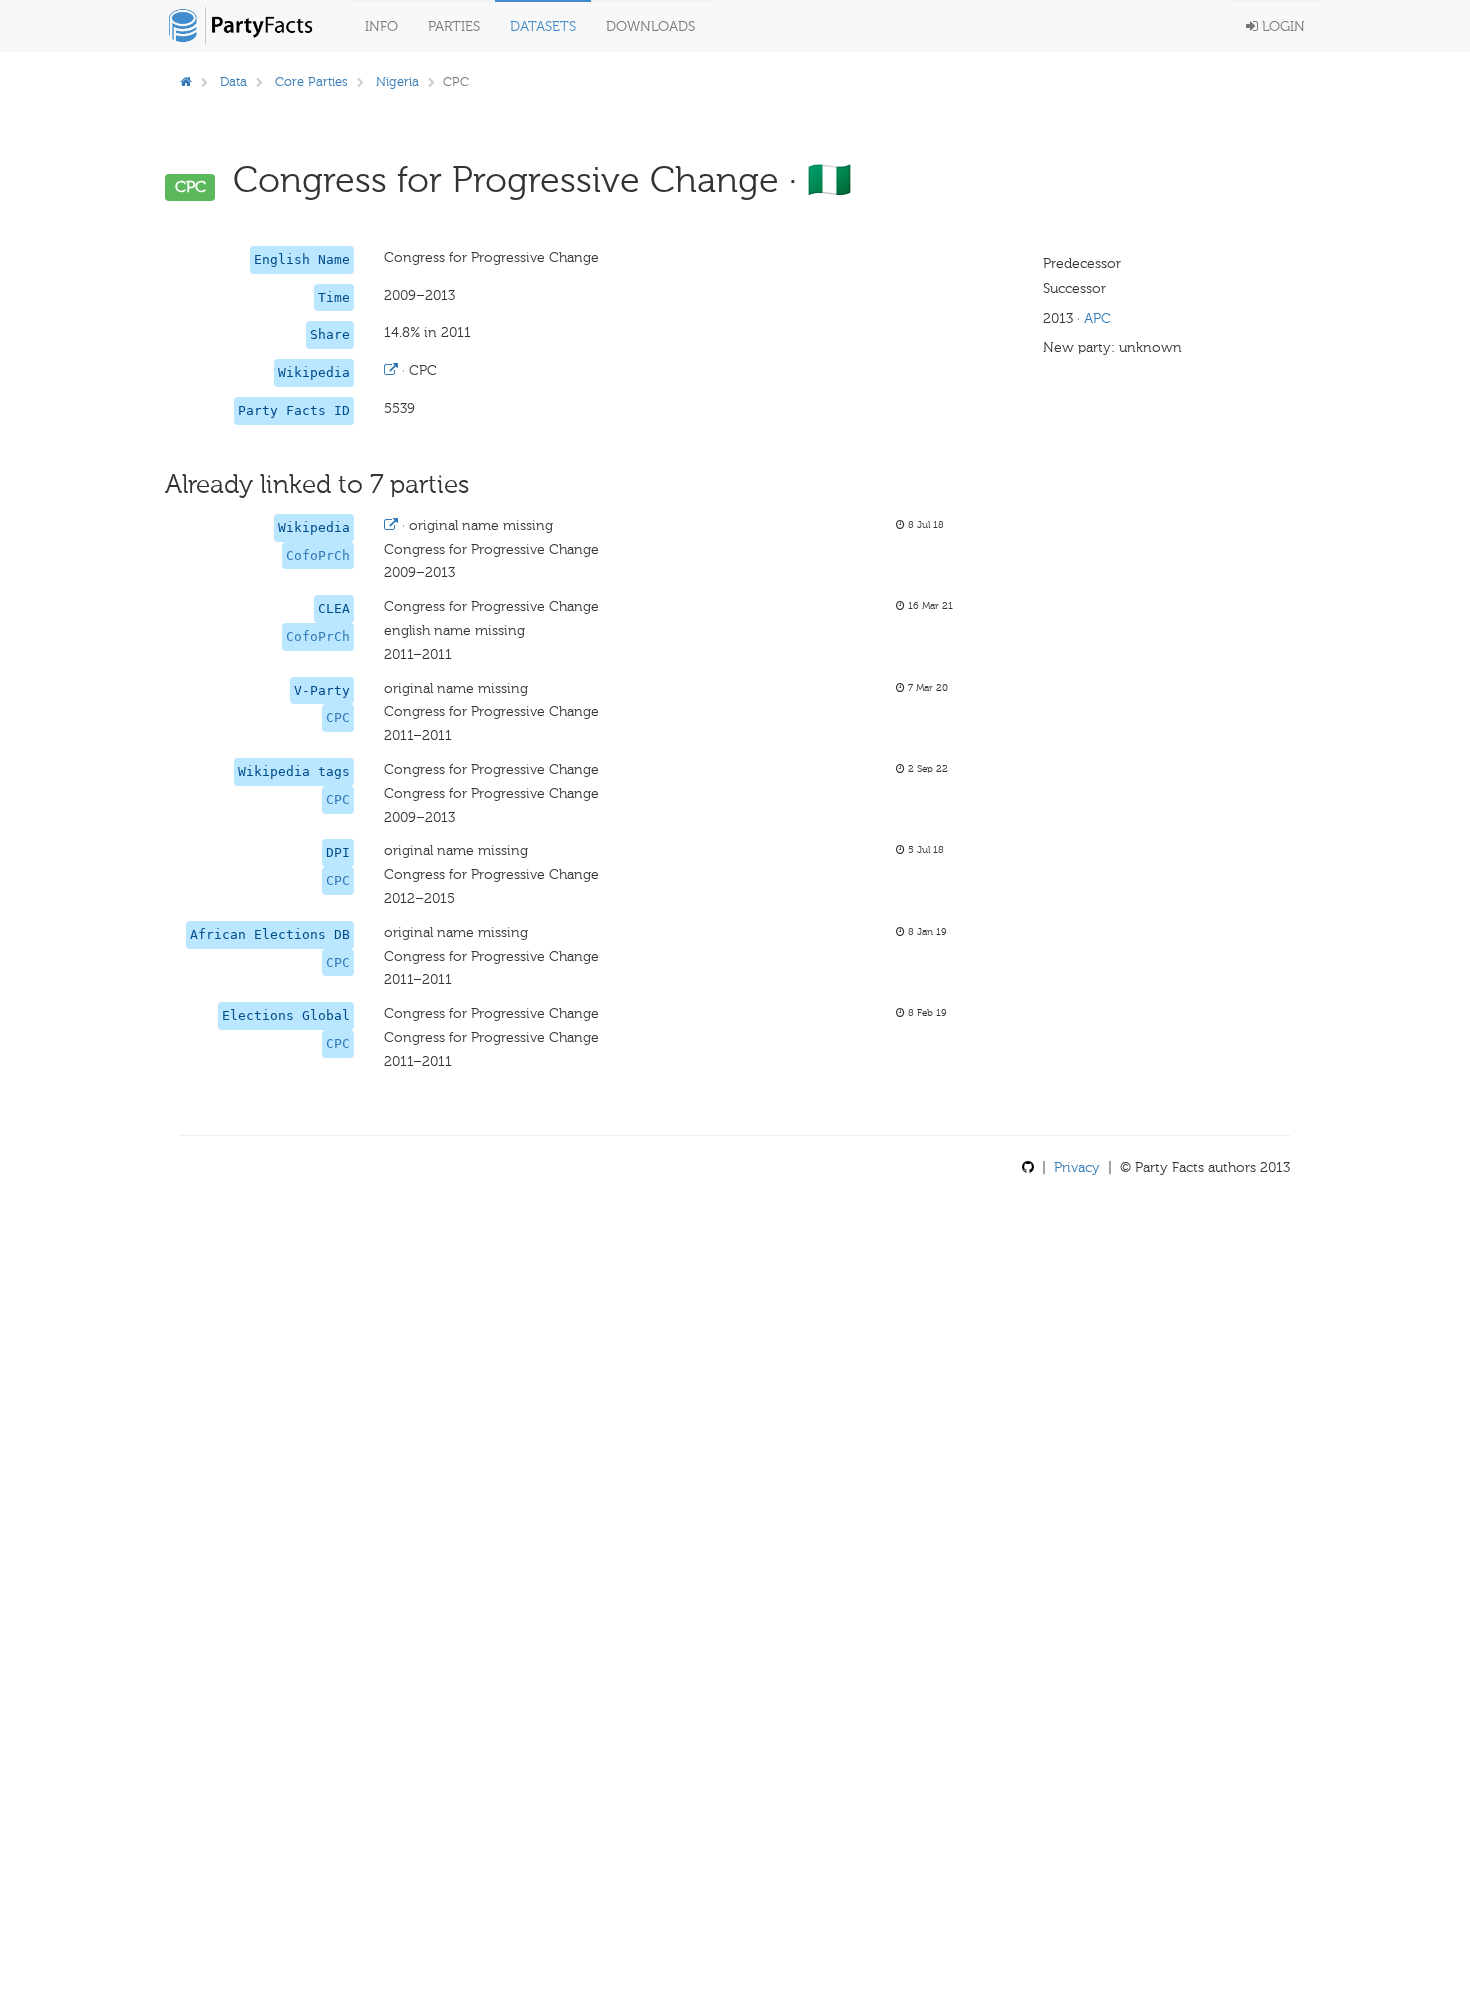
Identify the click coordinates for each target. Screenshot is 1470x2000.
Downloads (650, 26)
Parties (454, 26)
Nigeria (397, 81)
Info (381, 26)
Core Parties (311, 81)
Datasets (543, 26)
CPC (338, 717)
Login (1281, 26)
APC (1097, 318)
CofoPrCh (318, 555)
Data (233, 81)
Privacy (1077, 1167)
